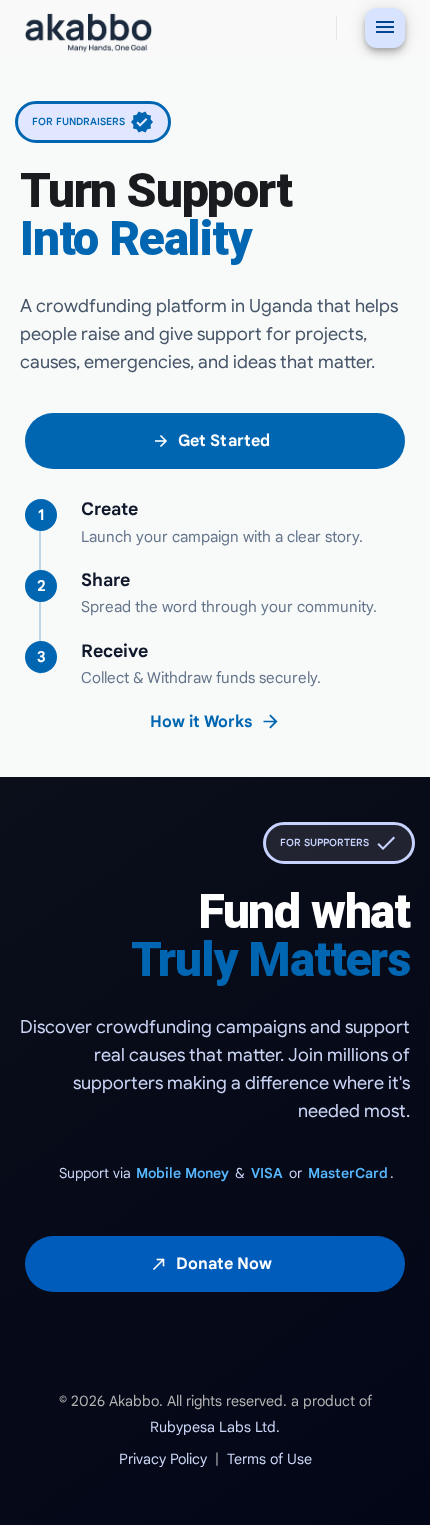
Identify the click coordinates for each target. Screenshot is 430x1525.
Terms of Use (269, 1459)
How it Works (215, 721)
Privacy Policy (163, 1459)
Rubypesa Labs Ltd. (215, 1427)
